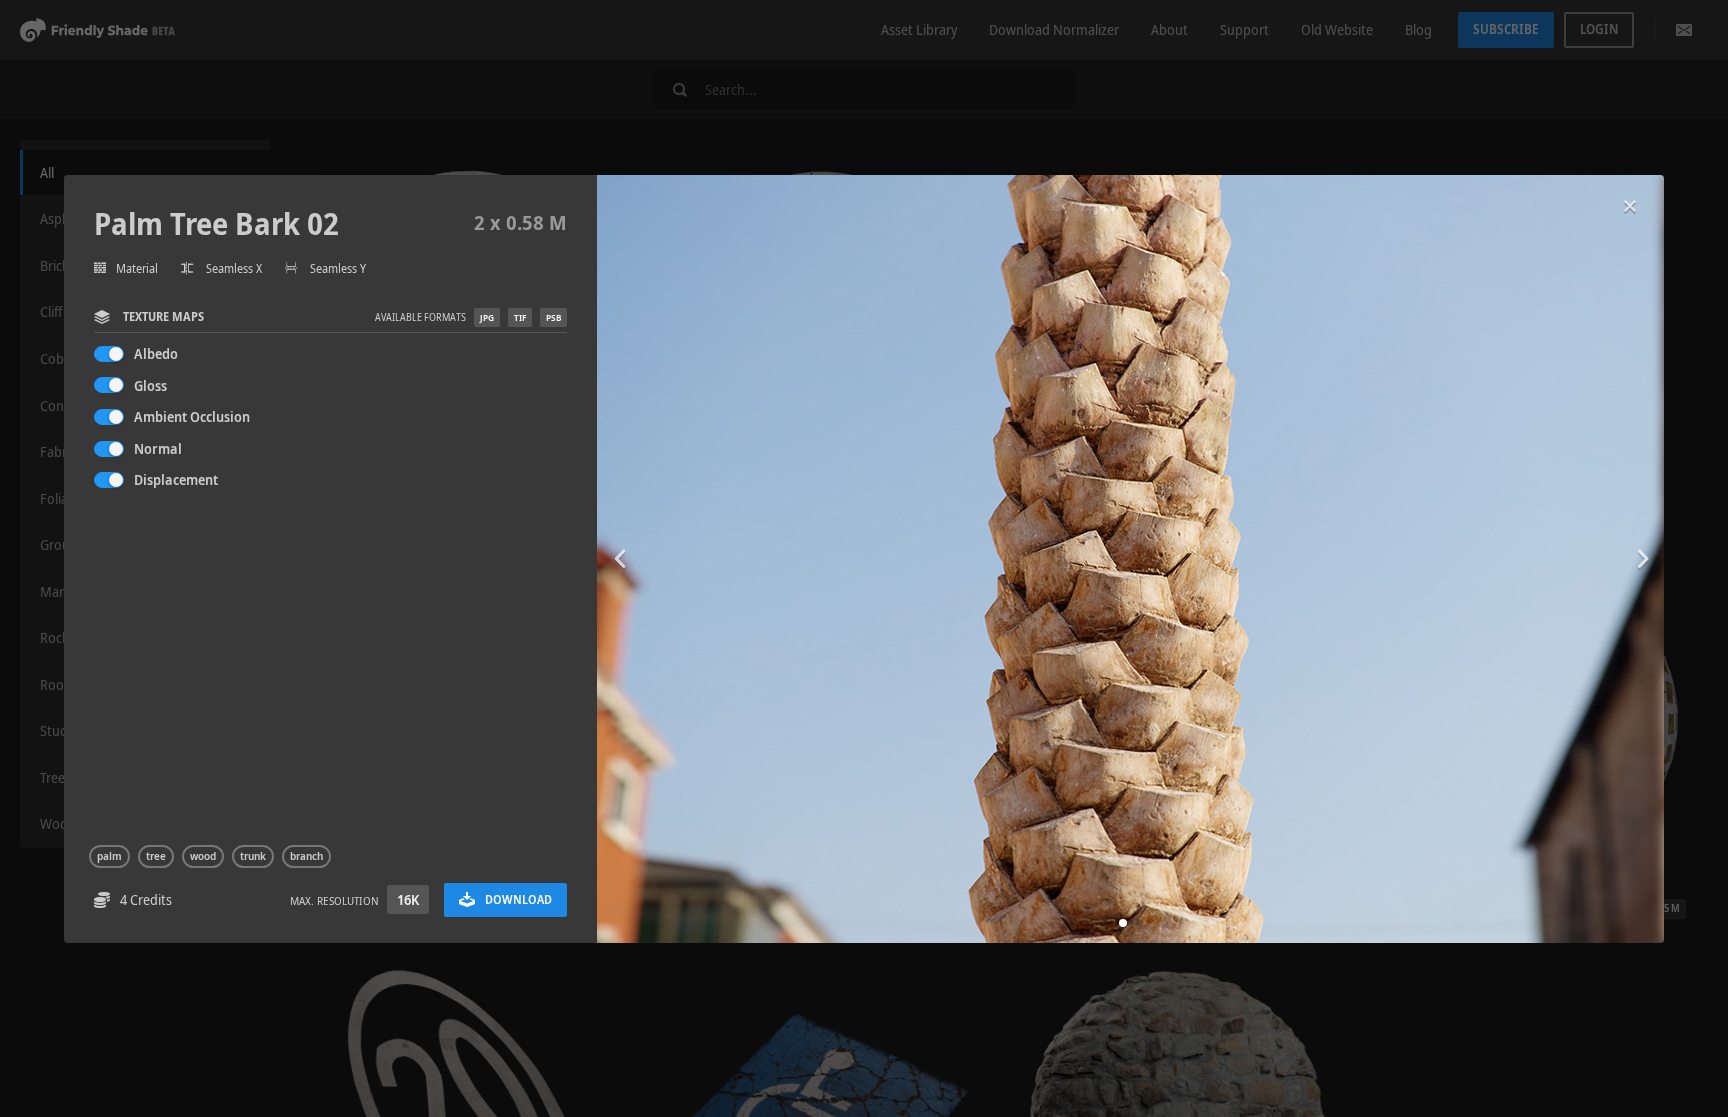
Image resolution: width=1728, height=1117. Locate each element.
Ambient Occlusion (192, 416)
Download (518, 899)
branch (306, 856)
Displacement (176, 479)
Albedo (156, 353)
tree (156, 856)
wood (203, 856)
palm (109, 856)
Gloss (150, 385)
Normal (158, 448)
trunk (253, 856)
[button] (1123, 923)
